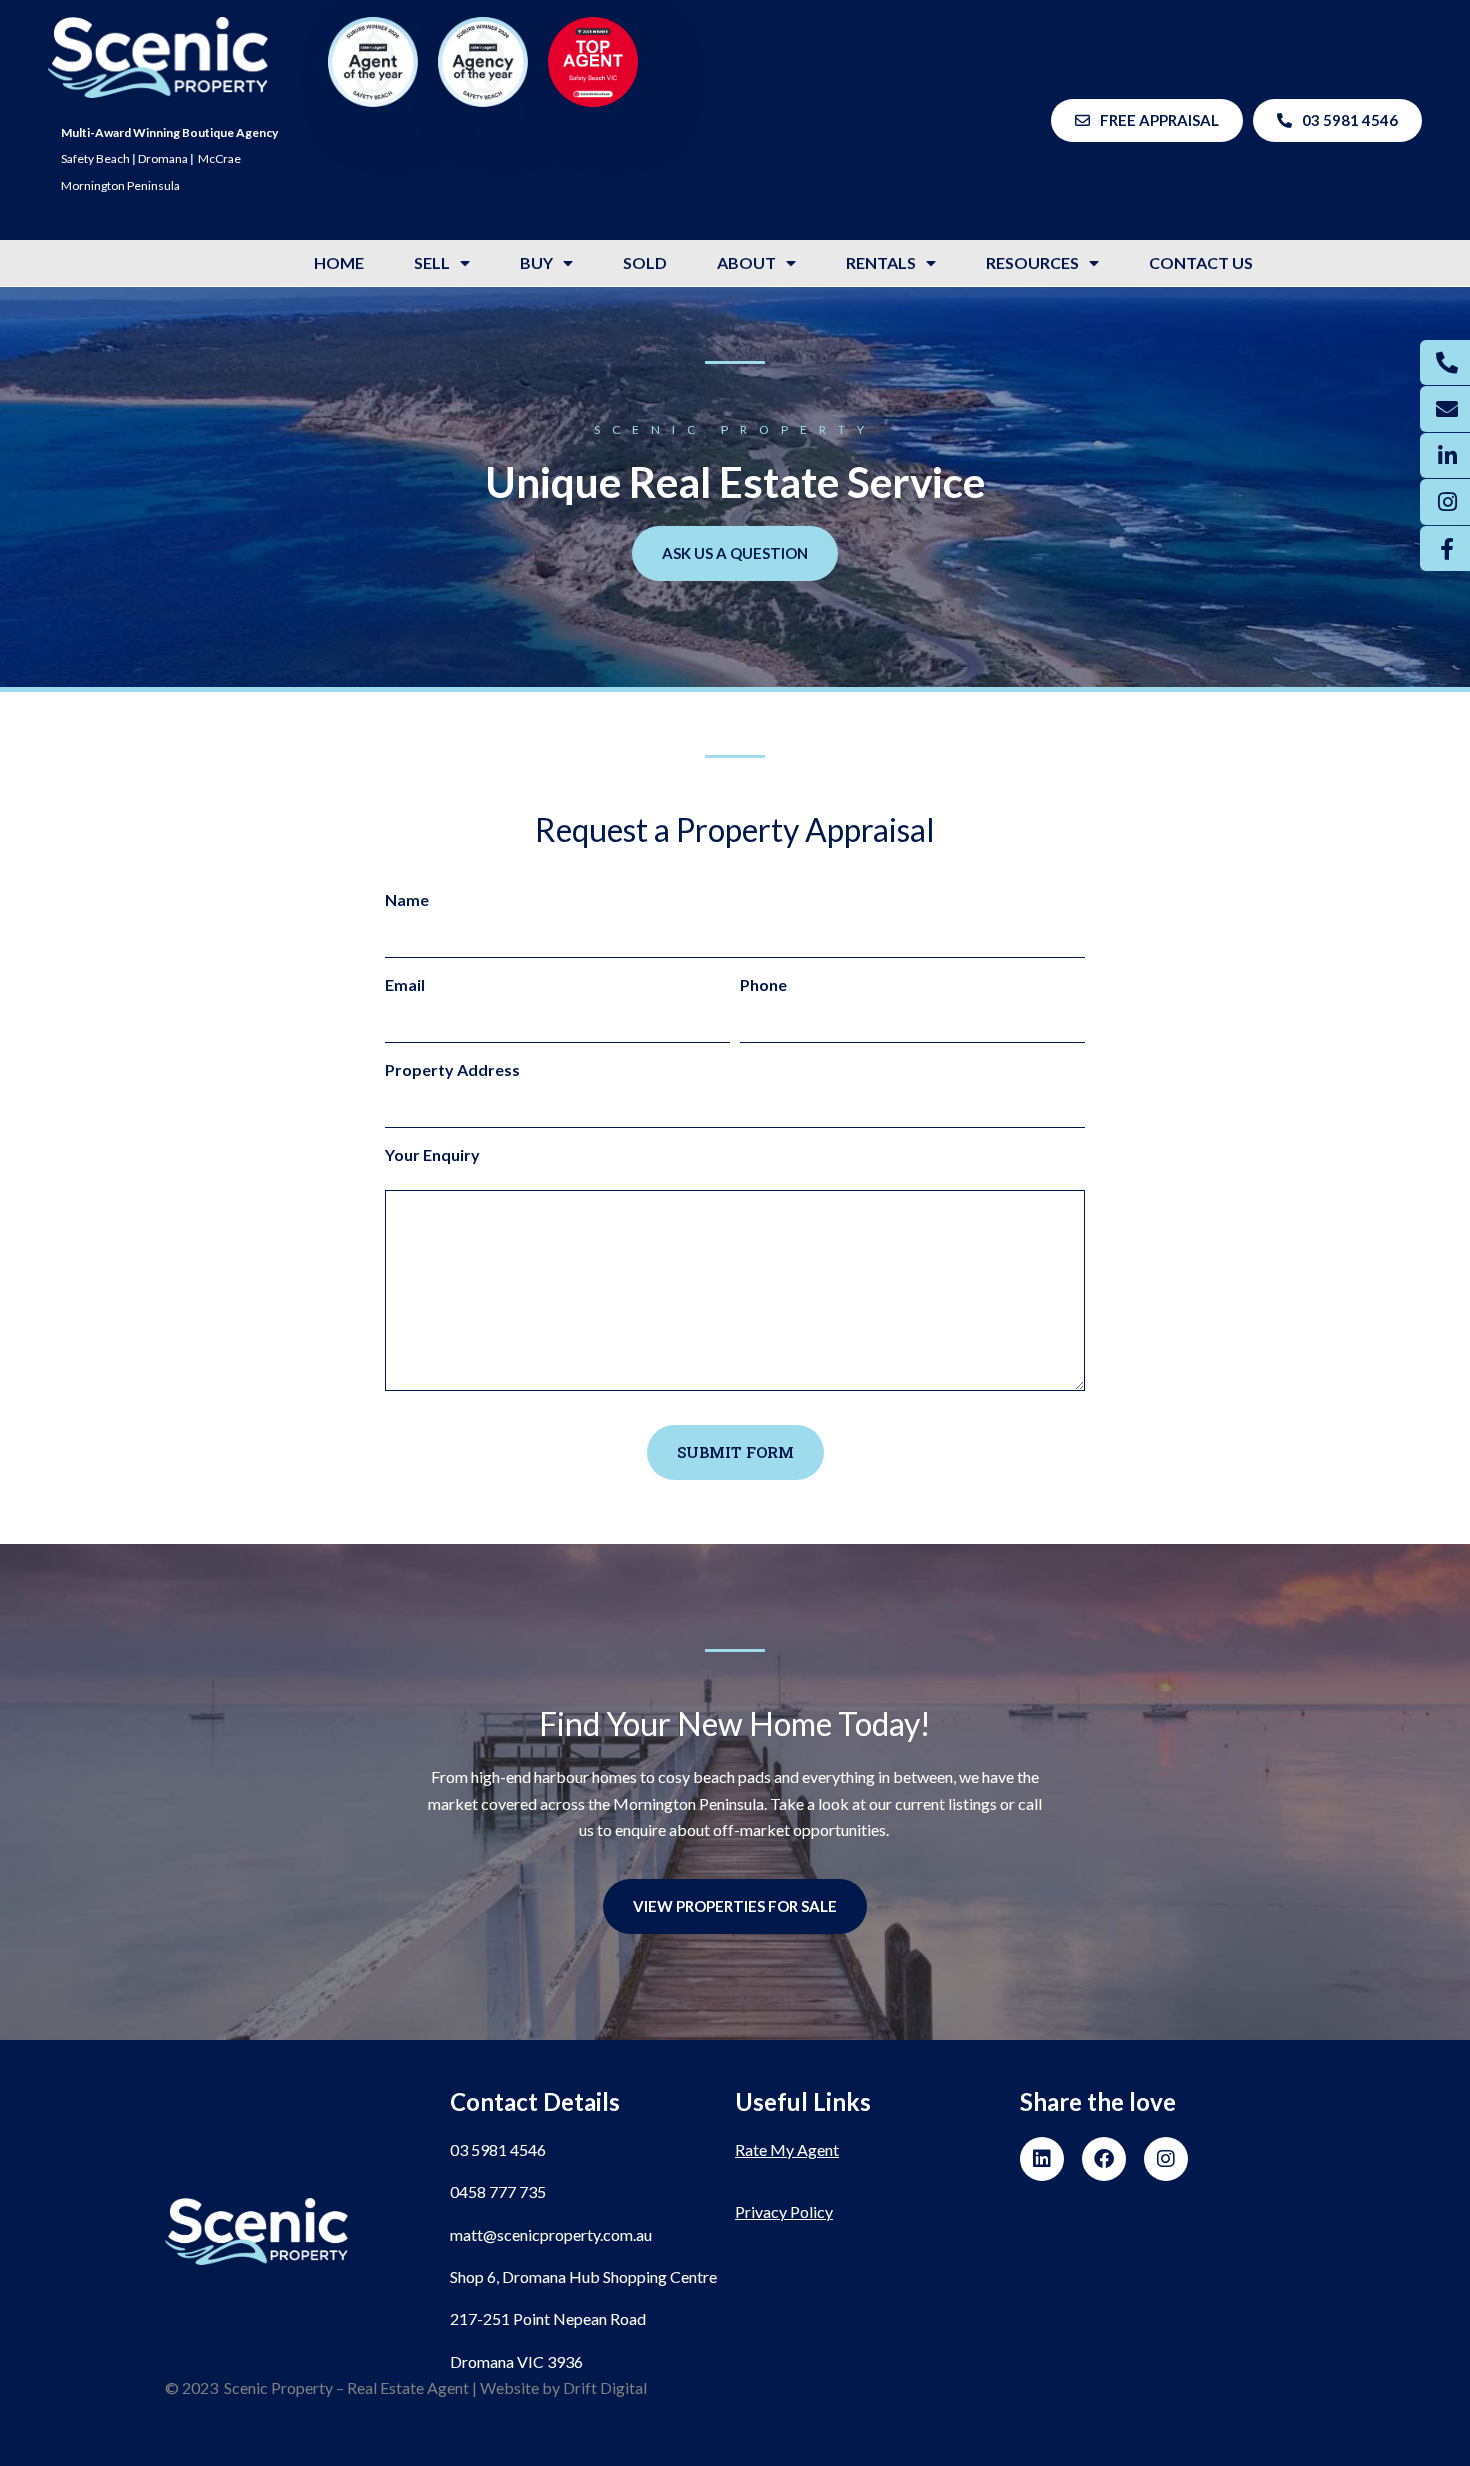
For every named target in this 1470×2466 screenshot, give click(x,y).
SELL (432, 262)
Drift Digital (605, 2387)
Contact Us (1201, 262)
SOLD (645, 262)
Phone (763, 984)
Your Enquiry (432, 1154)
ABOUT (746, 262)
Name (407, 899)
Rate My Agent (787, 2149)
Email (405, 984)
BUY (536, 262)
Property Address (452, 1069)
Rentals (881, 262)
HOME (339, 262)
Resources (1032, 262)
